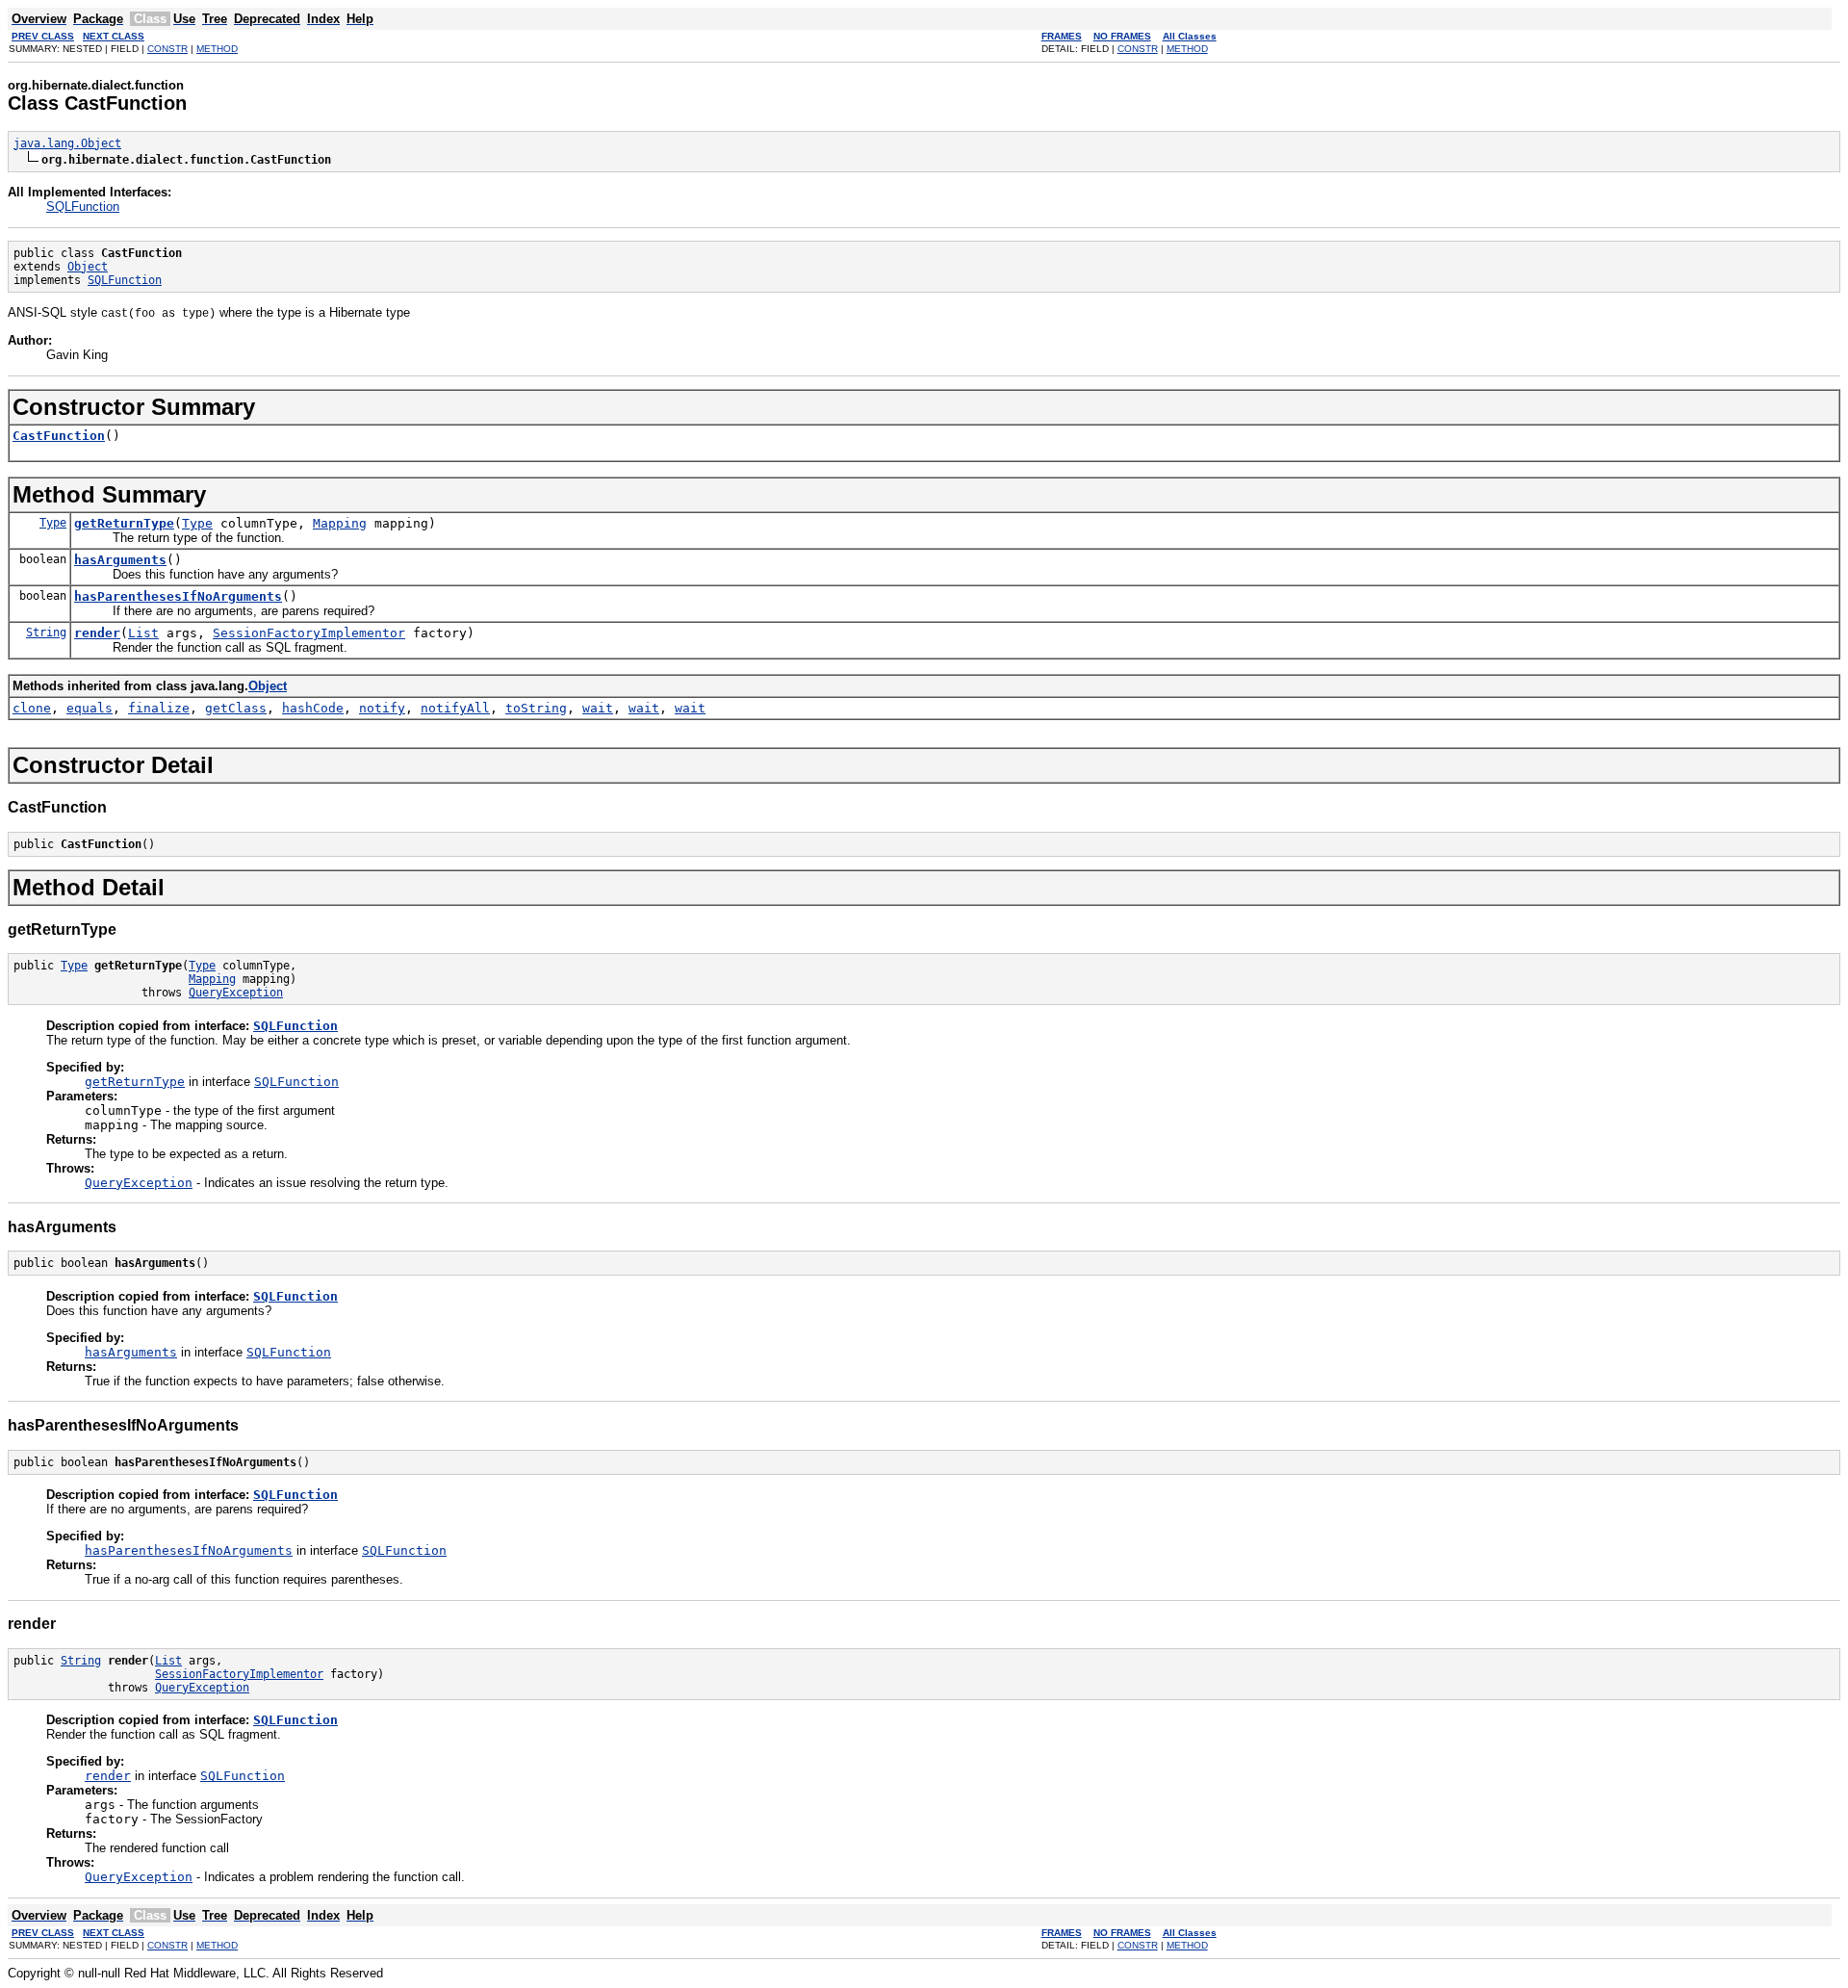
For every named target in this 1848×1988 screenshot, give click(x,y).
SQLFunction (83, 207)
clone (32, 708)
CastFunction (59, 436)
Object (88, 267)
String (46, 633)
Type (53, 523)
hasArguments (120, 560)
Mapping (340, 523)
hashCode (313, 708)
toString (536, 708)
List (143, 633)
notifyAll (455, 708)
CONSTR (167, 49)
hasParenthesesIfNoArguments (178, 596)
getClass (236, 708)
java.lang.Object (67, 143)
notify (382, 708)
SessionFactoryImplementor (309, 633)
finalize (159, 708)
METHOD (217, 49)
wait (598, 708)
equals (90, 708)
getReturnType (124, 523)
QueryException (236, 993)
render (97, 633)
